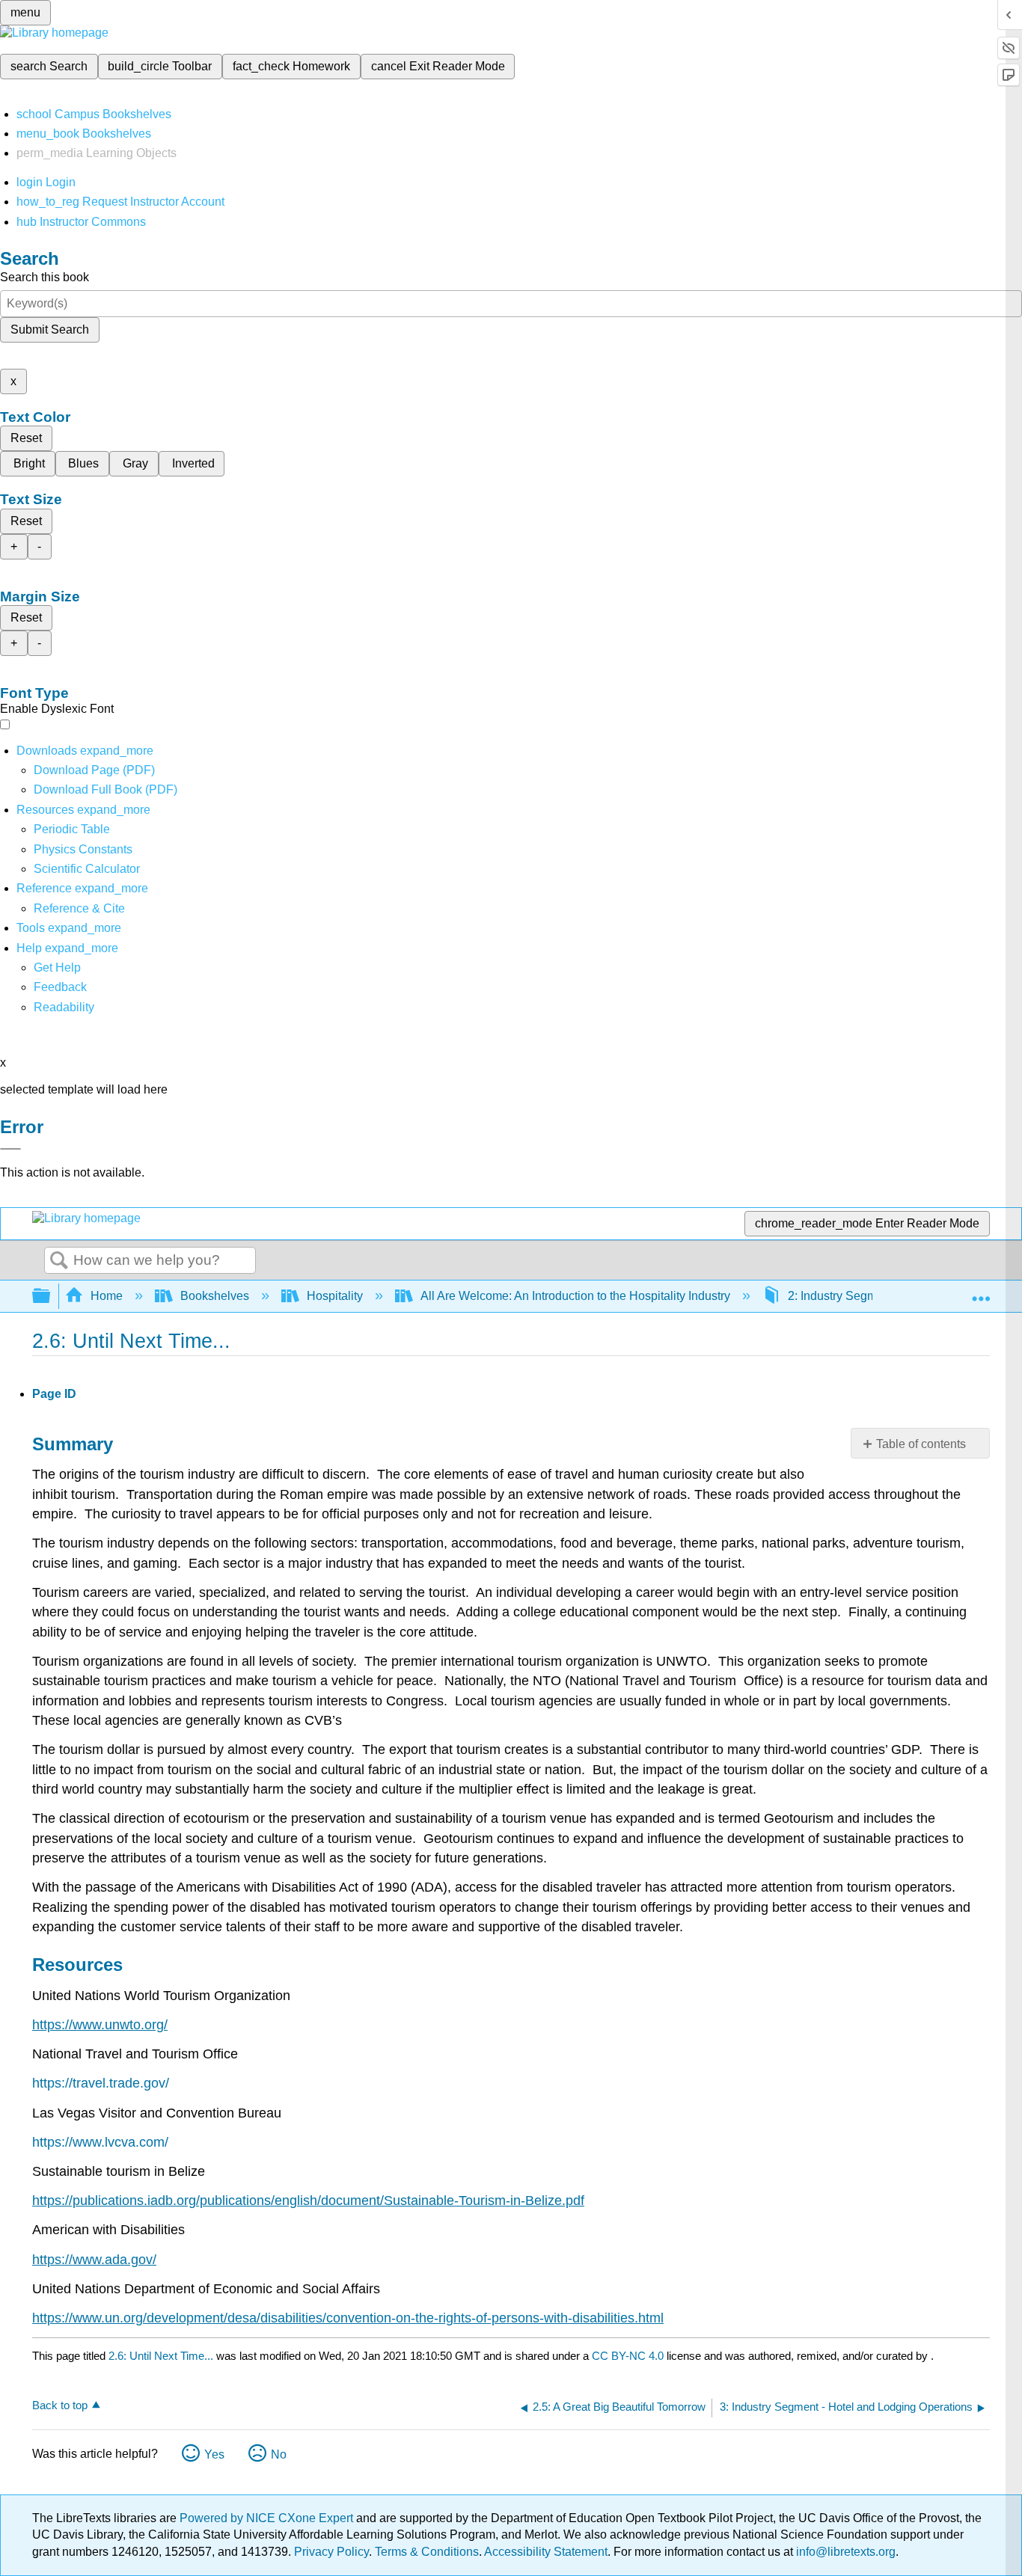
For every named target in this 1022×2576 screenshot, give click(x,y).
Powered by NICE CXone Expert (268, 2518)
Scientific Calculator (87, 869)
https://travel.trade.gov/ (101, 2083)
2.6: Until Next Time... (161, 2356)
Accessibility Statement (546, 2552)
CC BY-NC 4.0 (628, 2356)
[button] (60, 987)
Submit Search (50, 329)
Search (59, 1261)
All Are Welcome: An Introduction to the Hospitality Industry (575, 1296)
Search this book (45, 277)
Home (107, 1296)
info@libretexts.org (844, 2552)
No (279, 2454)
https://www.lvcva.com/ (100, 2142)
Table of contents (921, 1444)
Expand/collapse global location (981, 1292)
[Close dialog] (10, 1149)
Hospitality (335, 1296)
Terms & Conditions (427, 2552)
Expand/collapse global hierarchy (51, 1297)
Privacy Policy (331, 2552)
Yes (214, 2454)
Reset (26, 438)
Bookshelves (215, 1296)
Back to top (60, 2405)
